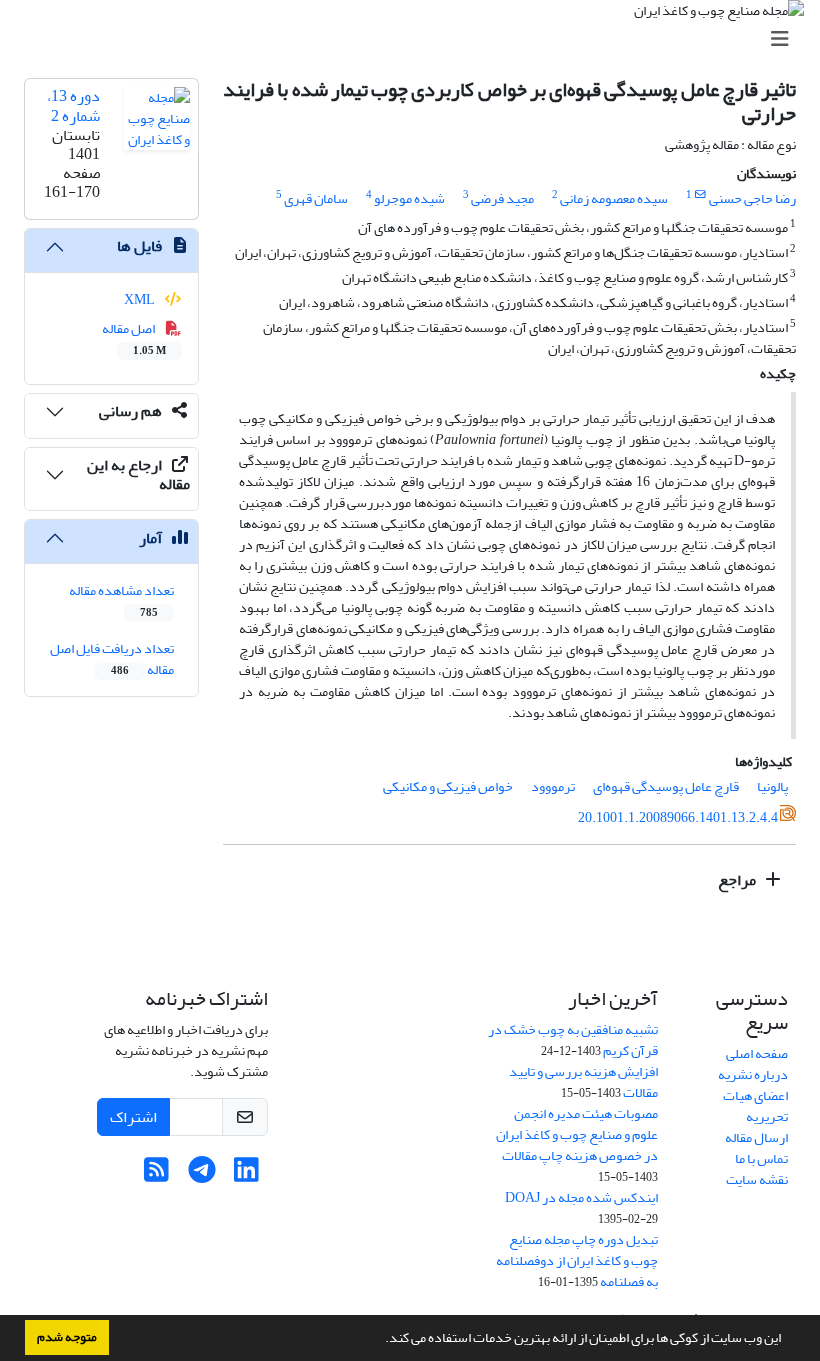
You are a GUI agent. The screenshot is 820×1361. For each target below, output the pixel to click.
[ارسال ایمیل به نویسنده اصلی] (700, 195)
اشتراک (133, 1117)
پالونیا (772, 786)
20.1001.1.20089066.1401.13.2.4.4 (678, 817)
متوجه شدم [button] (67, 1337)
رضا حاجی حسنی (752, 198)
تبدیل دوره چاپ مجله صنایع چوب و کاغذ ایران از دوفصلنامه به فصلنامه (577, 1260)
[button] (380, 1340)
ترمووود (553, 786)
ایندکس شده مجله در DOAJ (581, 1197)
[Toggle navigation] (416, 39)
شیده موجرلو (409, 198)
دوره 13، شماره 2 (73, 105)
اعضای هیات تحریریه (755, 1106)
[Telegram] (201, 1175)
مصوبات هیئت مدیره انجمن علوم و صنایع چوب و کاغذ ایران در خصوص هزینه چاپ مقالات (577, 1134)
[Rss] (156, 1175)
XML (140, 299)
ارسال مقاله (756, 1137)
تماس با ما (761, 1158)
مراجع (738, 880)
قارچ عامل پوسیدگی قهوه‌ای (666, 786)
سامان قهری (316, 198)
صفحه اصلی (757, 1053)
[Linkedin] (246, 1175)
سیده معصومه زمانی (614, 198)
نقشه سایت (757, 1179)
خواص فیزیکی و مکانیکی (448, 786)
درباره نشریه (753, 1074)
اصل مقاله (134, 338)
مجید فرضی (502, 198)
